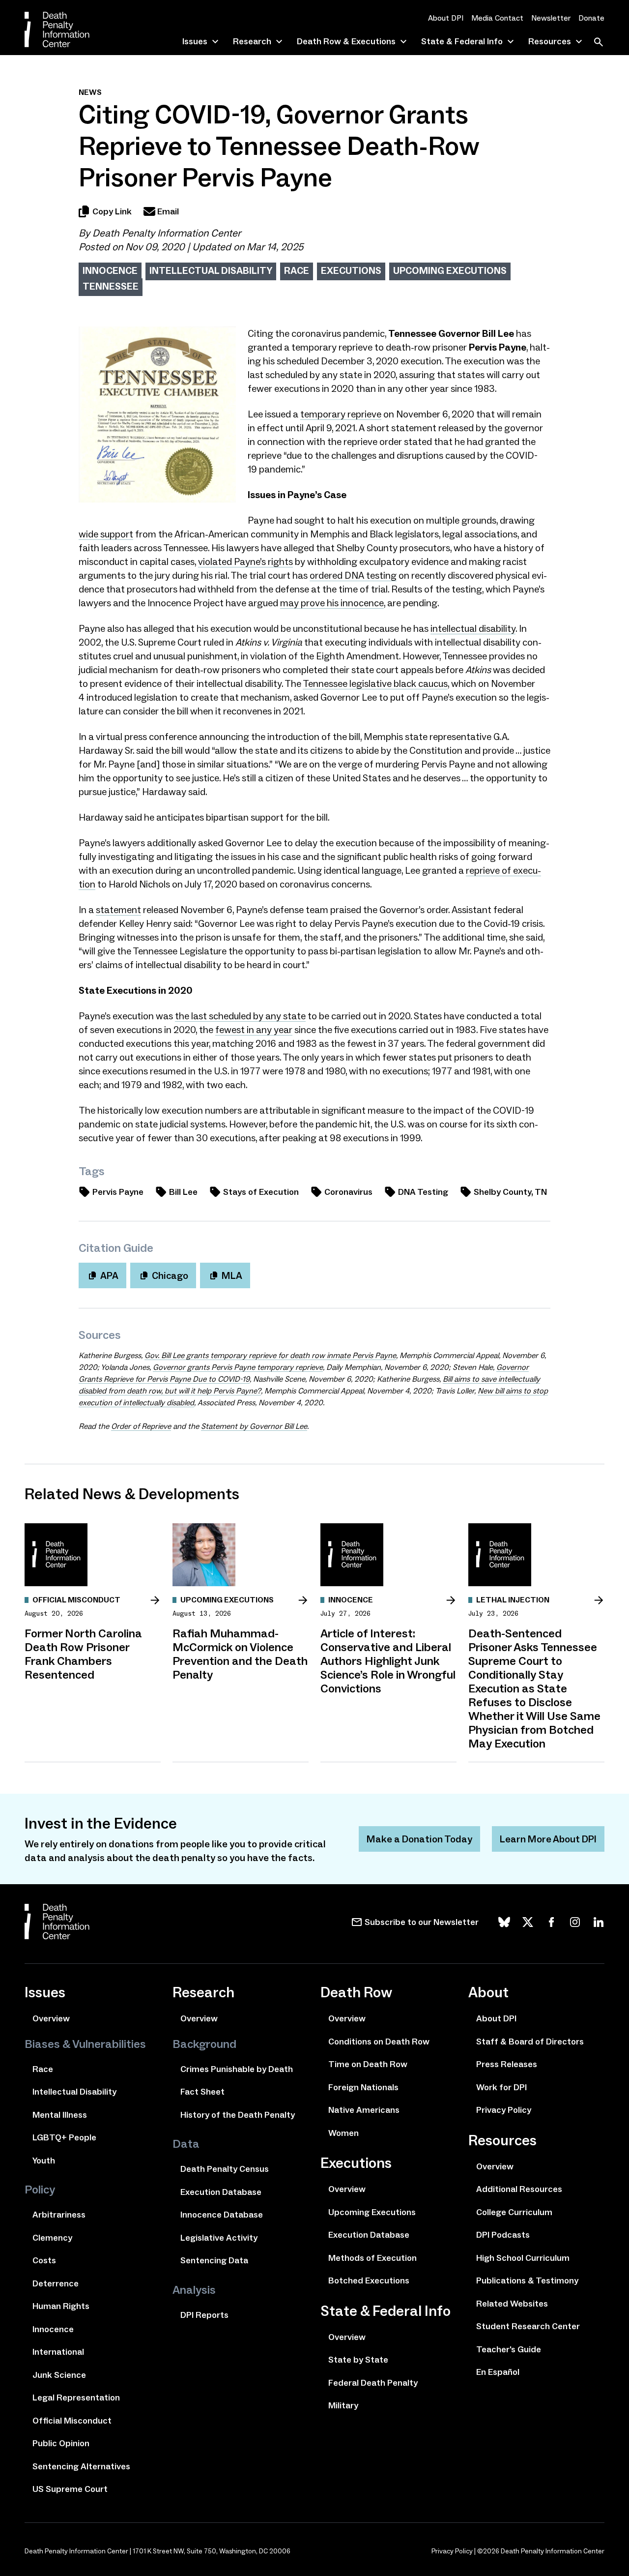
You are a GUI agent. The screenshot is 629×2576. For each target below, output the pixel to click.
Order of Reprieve (141, 1426)
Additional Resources (519, 2189)
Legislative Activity (219, 2238)
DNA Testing (423, 1192)
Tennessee (111, 286)
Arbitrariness (59, 2215)
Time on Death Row (368, 2064)
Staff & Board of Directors (530, 2042)
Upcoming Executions (450, 270)
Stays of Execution (261, 1192)
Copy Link (112, 211)
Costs (44, 2260)
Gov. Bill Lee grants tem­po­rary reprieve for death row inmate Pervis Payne (270, 1355)
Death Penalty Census (225, 2169)
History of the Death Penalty (238, 2115)
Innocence (110, 270)
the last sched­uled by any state (240, 1016)
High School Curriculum (523, 2258)
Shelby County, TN (510, 1192)
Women (343, 2133)
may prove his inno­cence (332, 603)
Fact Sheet (202, 2092)
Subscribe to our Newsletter (422, 1922)
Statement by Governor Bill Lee (254, 1426)
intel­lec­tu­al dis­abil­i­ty (473, 628)
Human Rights (61, 2306)
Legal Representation (76, 2398)
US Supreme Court (70, 2489)
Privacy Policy (504, 2110)
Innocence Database (222, 2215)
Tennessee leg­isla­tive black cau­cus (375, 683)
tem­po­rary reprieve (341, 414)
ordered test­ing (353, 575)
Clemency (52, 2238)
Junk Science (59, 2375)
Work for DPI (501, 2087)
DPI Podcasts (503, 2235)
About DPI (446, 18)
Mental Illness (60, 2115)
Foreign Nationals (363, 2087)
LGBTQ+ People (64, 2137)
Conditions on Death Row (379, 2042)
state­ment (118, 910)
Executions (351, 270)
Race (297, 270)
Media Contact (497, 18)
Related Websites (512, 2304)
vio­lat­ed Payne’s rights (245, 562)
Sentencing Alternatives (81, 2466)
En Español (498, 2372)
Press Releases (507, 2064)
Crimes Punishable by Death (237, 2069)
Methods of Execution (372, 2258)
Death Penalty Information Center (167, 233)
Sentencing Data (214, 2260)
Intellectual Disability (211, 270)
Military (343, 2405)
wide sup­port (106, 534)
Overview (51, 2018)
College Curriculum (514, 2212)
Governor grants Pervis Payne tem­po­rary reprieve (238, 1367)
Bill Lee (183, 1192)
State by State (358, 2360)
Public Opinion (61, 2443)
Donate (591, 18)
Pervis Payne (118, 1192)
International (58, 2352)
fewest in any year (254, 1030)
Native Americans (364, 2110)
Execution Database (221, 2192)
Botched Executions (369, 2280)
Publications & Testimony (527, 2280)
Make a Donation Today (419, 1839)
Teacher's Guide (509, 2349)
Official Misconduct (72, 2421)
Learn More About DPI (548, 1839)
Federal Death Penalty (373, 2383)
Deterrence (56, 2283)
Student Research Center (528, 2326)
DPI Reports (204, 2315)
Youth (44, 2161)
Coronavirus (348, 1192)
